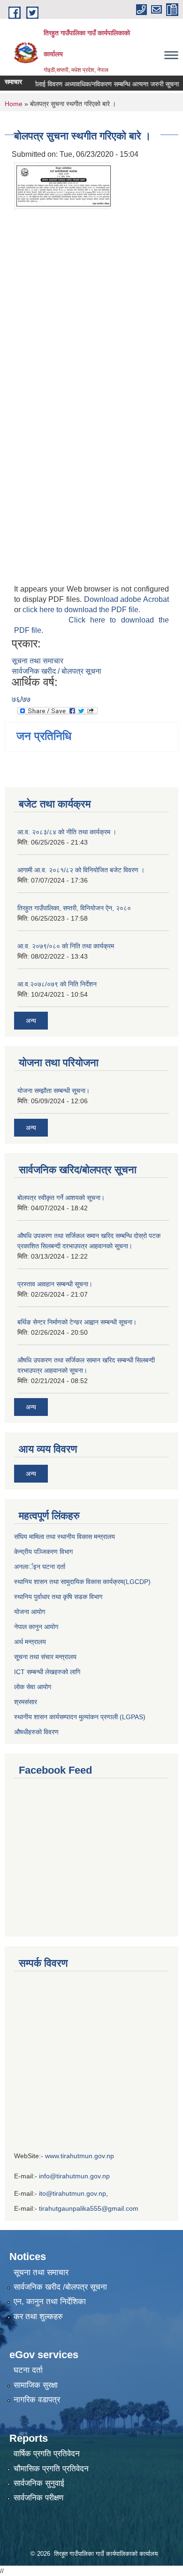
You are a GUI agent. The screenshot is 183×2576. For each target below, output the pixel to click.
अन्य (31, 1021)
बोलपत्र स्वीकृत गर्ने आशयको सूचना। (61, 1198)
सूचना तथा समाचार (38, 661)
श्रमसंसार (26, 1702)
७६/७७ (21, 699)
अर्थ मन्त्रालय (30, 1642)
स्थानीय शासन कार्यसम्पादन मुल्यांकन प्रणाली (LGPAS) (80, 1717)
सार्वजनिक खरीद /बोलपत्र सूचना (60, 2287)
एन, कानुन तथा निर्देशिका (50, 2302)
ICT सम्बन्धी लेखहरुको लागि (47, 1672)
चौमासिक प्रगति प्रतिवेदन (51, 2469)
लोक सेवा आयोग (34, 1687)
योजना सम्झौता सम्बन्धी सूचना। (53, 1091)
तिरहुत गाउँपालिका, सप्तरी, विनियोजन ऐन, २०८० (74, 908)
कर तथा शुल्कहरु (38, 2317)
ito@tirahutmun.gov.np (72, 2193)
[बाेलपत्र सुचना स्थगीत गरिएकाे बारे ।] (66, 185)
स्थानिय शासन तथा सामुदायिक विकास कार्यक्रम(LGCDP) (82, 1582)
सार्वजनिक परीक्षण (38, 2498)
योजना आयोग (30, 1612)
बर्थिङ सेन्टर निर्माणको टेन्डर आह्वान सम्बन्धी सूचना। (77, 1322)
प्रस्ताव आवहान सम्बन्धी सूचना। (55, 1284)
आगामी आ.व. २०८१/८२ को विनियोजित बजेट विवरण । (81, 870)
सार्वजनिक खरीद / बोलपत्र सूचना (57, 671)
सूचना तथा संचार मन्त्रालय (45, 1657)
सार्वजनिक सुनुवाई (39, 2483)
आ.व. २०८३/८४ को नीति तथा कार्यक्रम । (67, 832)
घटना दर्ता (28, 2370)
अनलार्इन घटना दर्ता (40, 1567)
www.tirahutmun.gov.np (80, 2156)
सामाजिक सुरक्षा (36, 2385)
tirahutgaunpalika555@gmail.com (89, 2208)
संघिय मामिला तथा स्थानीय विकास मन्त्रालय (65, 1537)
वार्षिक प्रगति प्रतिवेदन (47, 2454)
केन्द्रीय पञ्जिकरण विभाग (43, 1552)
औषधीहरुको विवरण (36, 1732)
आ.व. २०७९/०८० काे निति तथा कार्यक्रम (66, 946)
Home (14, 104)
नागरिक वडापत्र (37, 2400)
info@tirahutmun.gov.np (74, 2176)
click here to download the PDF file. (81, 610)
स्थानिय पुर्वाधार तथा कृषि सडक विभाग (58, 1597)
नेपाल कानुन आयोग (36, 1627)
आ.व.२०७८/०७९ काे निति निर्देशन (57, 984)
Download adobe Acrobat (126, 599)
